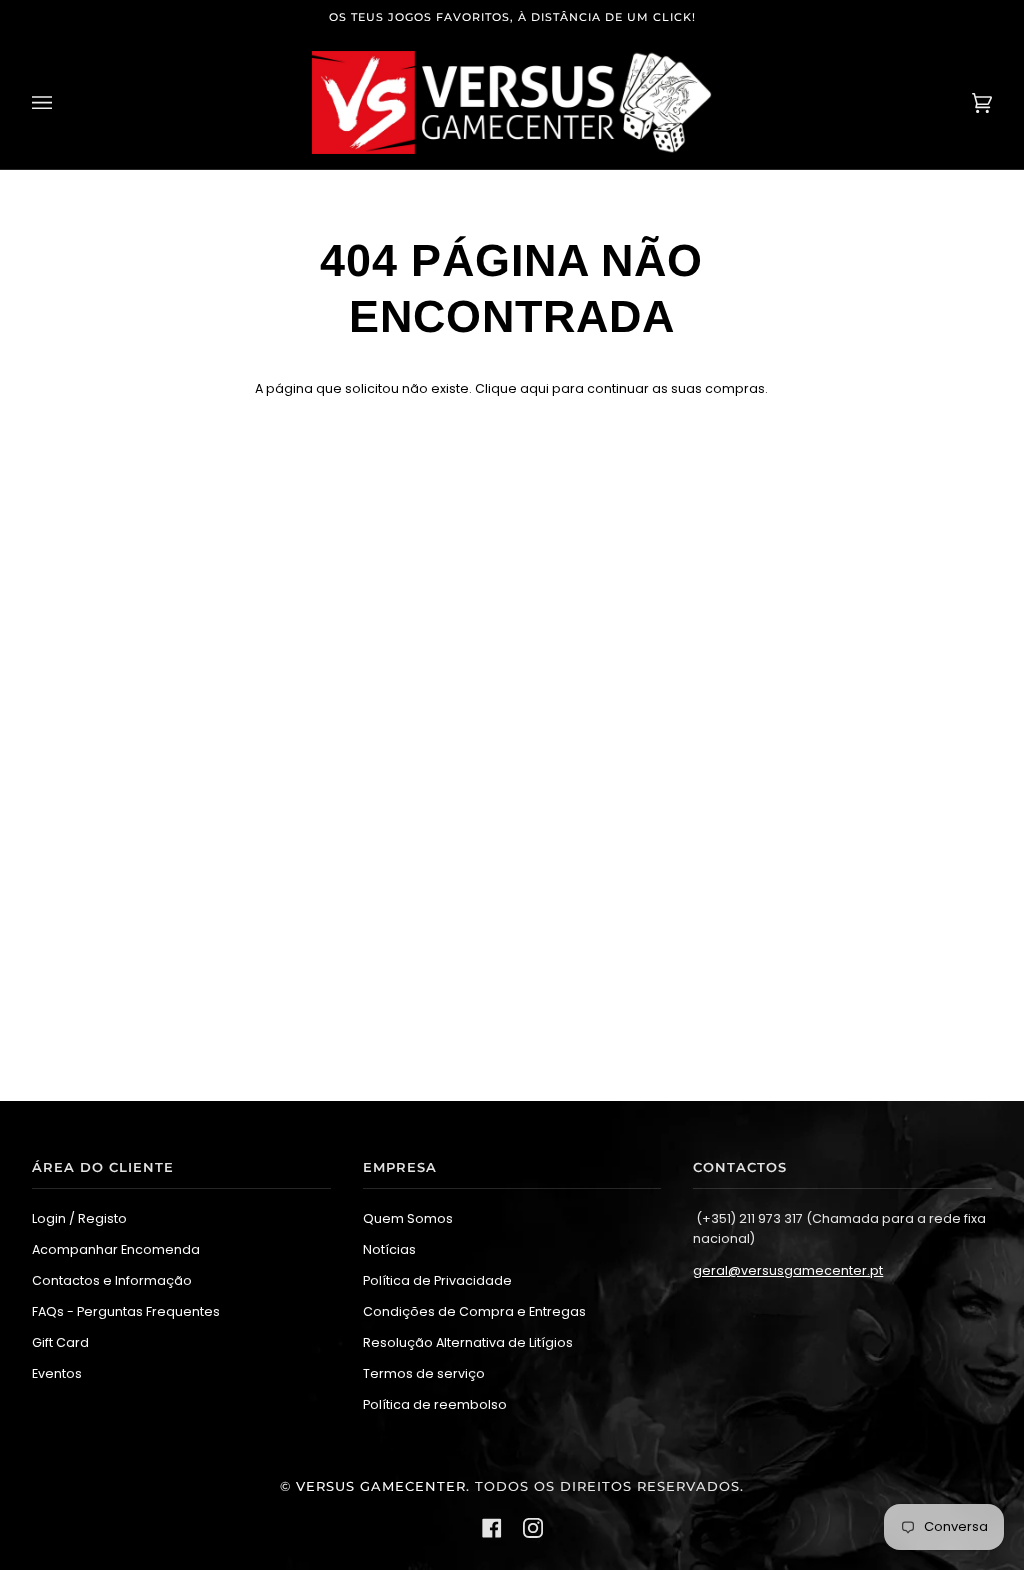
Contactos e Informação (112, 1280)
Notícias (389, 1249)
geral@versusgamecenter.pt (788, 1270)
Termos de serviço (424, 1373)
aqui (534, 388)
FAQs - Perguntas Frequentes (126, 1311)
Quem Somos (408, 1218)
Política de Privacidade (437, 1280)
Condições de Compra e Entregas (474, 1311)
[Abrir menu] (62, 102)
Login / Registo (79, 1218)
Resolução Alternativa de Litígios (468, 1342)
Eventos (57, 1373)
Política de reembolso (435, 1404)
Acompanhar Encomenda (116, 1249)
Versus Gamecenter (381, 1486)
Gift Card (60, 1342)
